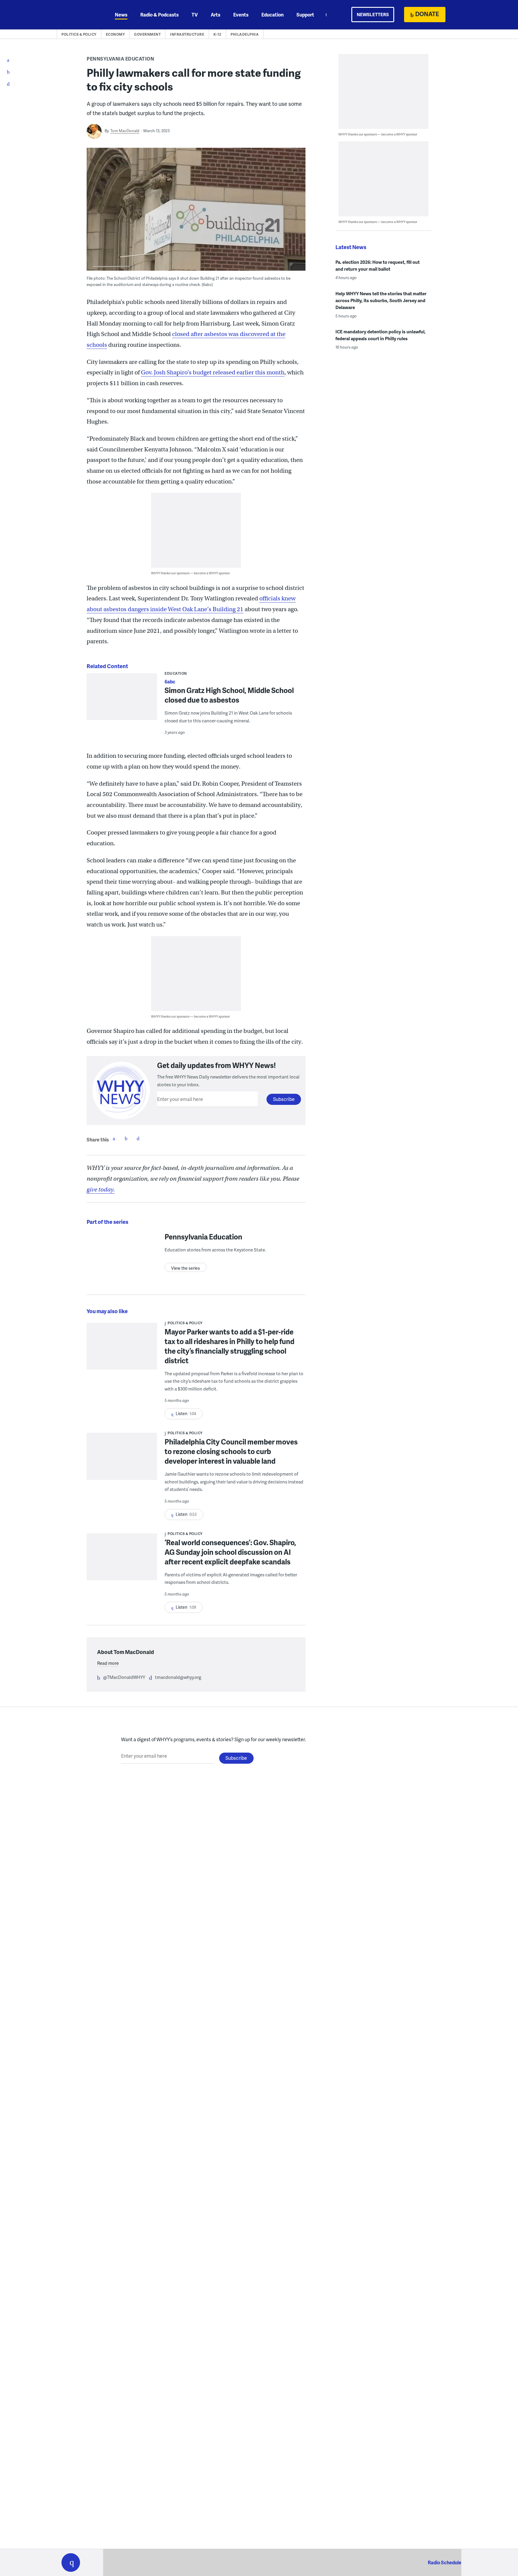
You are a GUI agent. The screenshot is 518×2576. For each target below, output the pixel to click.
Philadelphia (245, 34)
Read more (108, 1663)
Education (272, 15)
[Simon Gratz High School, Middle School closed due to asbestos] (122, 702)
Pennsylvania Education (120, 59)
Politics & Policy (79, 34)
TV (195, 15)
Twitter (126, 1138)
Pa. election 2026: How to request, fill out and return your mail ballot (378, 265)
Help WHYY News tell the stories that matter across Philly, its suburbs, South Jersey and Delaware (381, 300)
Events (241, 15)
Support (305, 15)
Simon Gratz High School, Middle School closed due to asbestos (229, 695)
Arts (216, 15)
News (121, 15)
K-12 (217, 34)
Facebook (114, 1138)
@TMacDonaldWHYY (124, 1677)
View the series (186, 1268)
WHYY (79, 15)
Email (138, 1138)
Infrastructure (187, 34)
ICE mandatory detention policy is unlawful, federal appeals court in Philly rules (381, 335)
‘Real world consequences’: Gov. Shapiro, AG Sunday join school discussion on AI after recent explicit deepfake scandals (230, 1552)
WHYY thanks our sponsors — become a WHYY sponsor (191, 573)
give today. (101, 1190)
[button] (71, 2563)
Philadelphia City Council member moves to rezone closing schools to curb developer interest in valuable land (231, 1451)
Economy (115, 34)
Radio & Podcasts (159, 15)
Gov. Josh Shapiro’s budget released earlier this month (213, 372)
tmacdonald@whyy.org (178, 1677)
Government (147, 34)
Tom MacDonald (125, 131)
